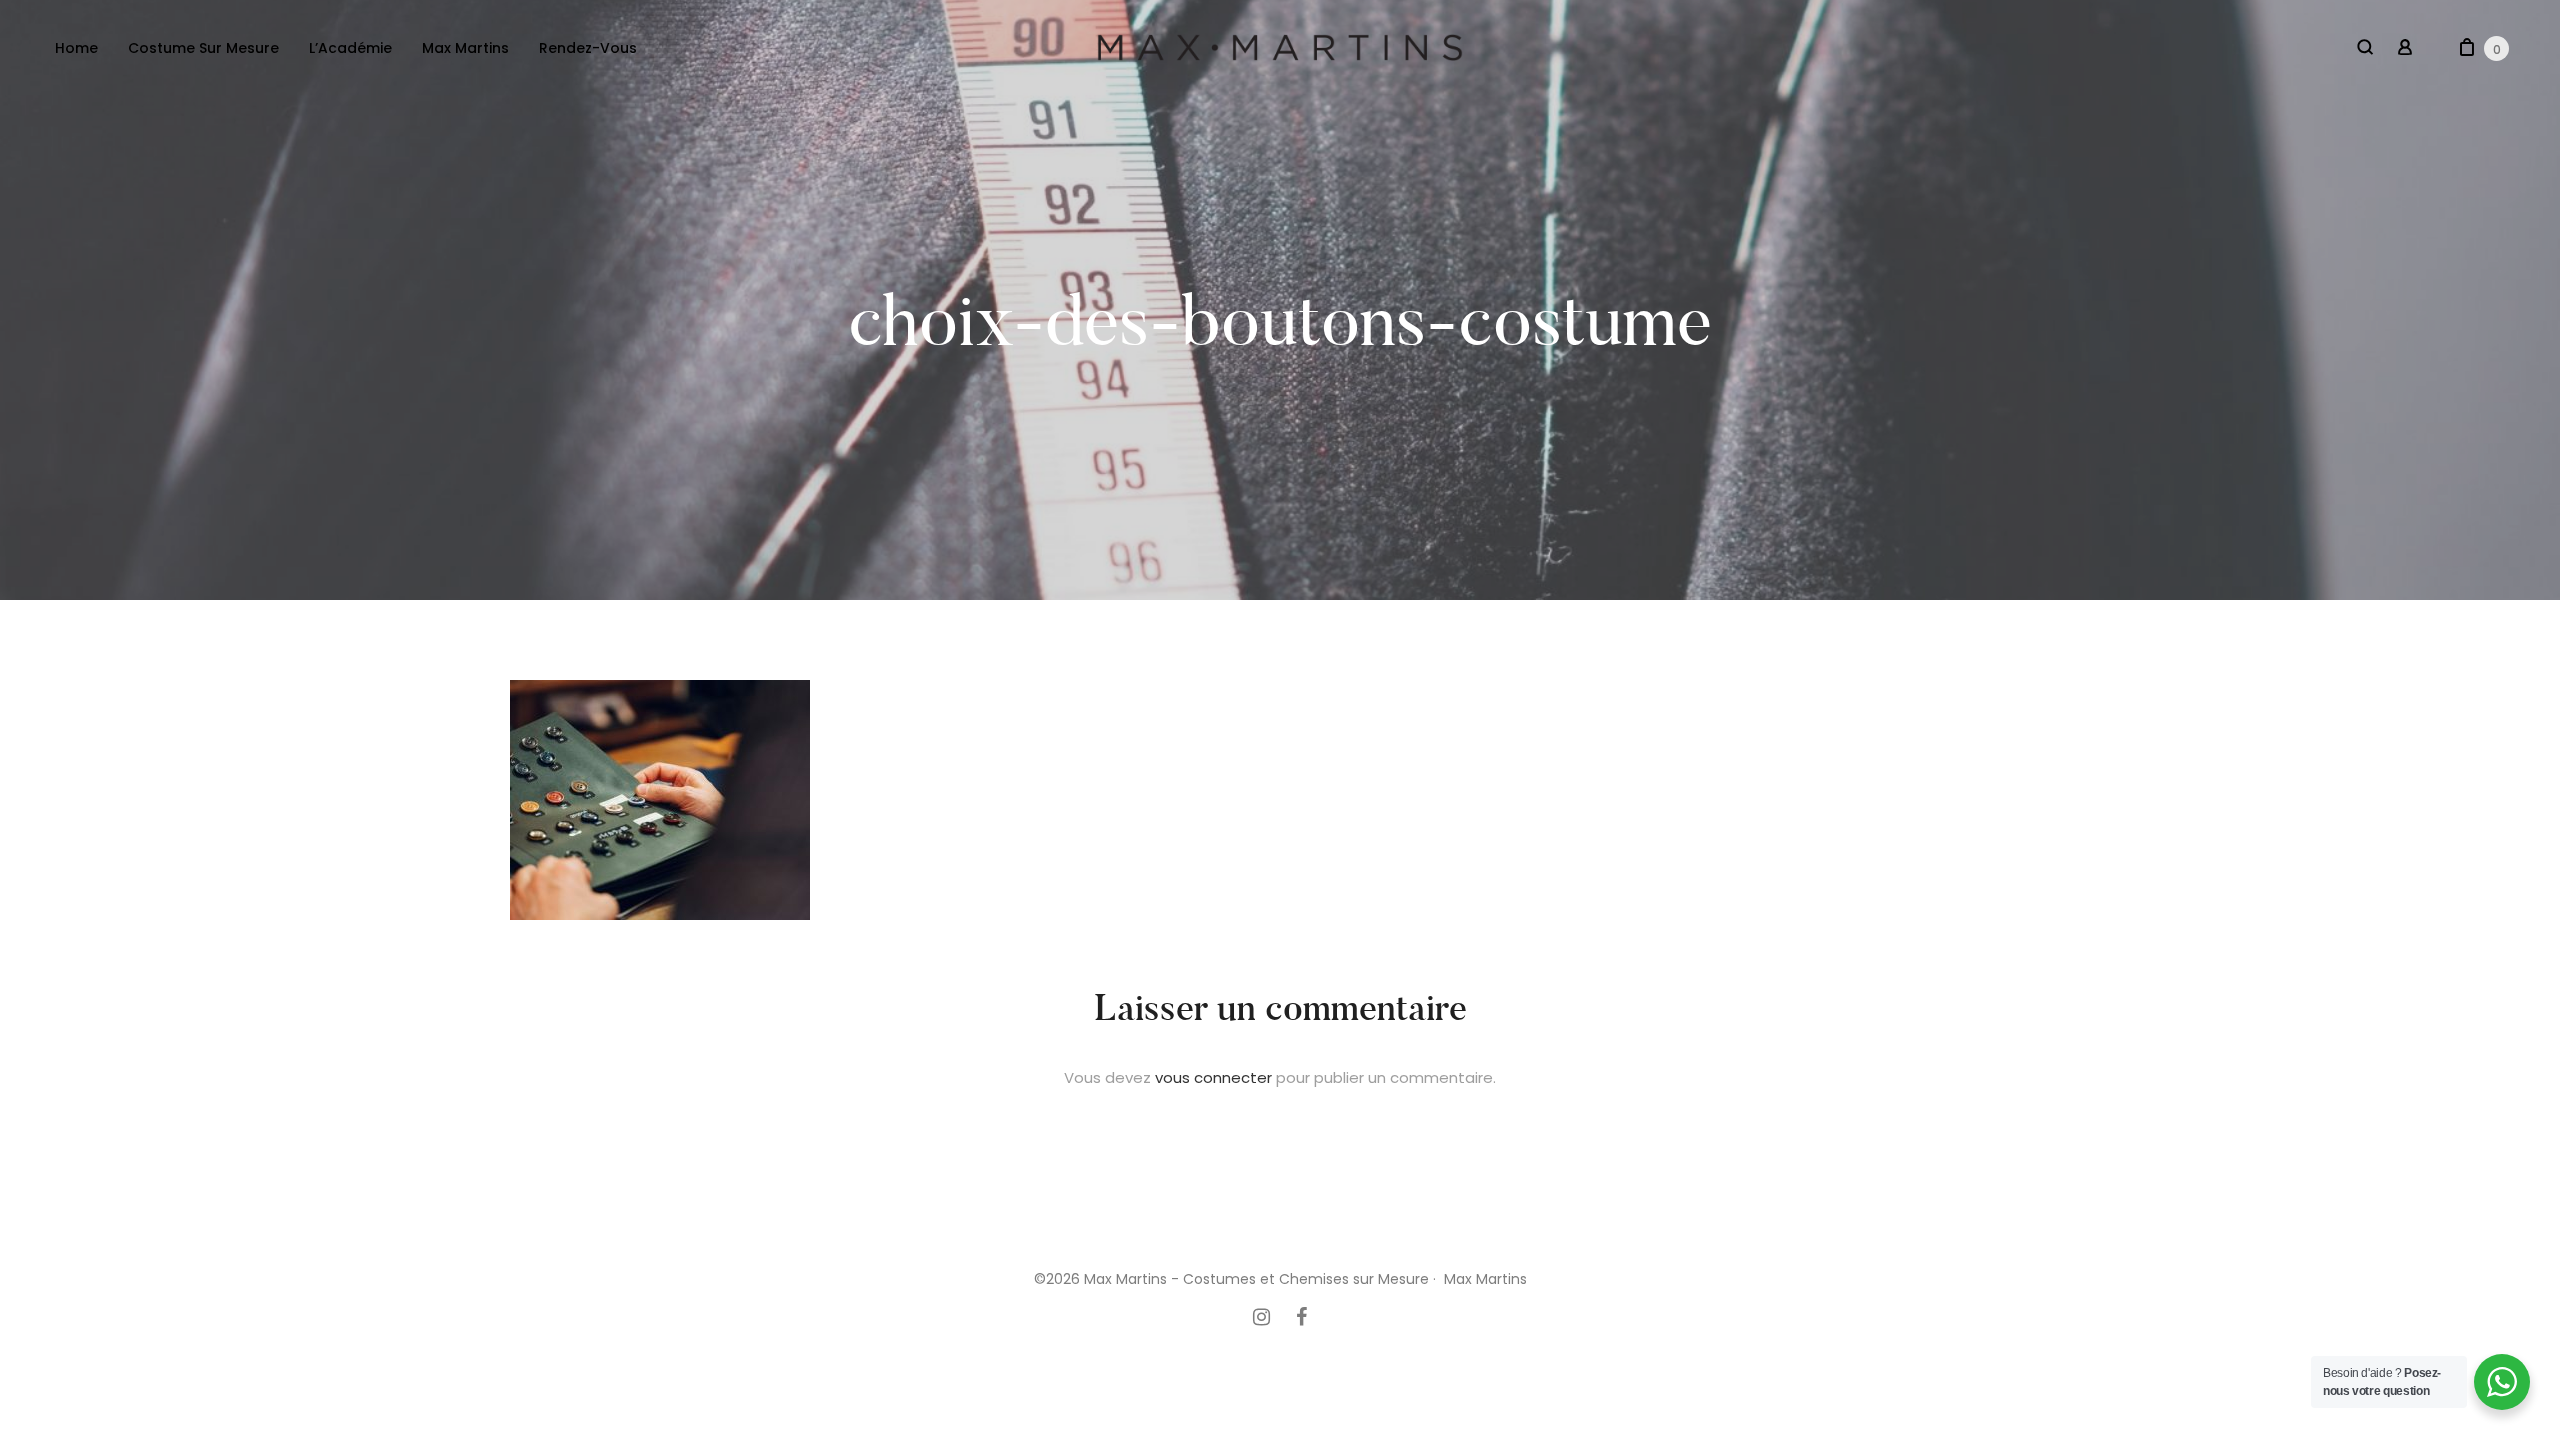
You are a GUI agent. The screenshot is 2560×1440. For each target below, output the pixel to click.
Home (76, 48)
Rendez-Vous (588, 48)
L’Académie (350, 48)
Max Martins (465, 48)
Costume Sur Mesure (203, 48)
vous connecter (1213, 1077)
